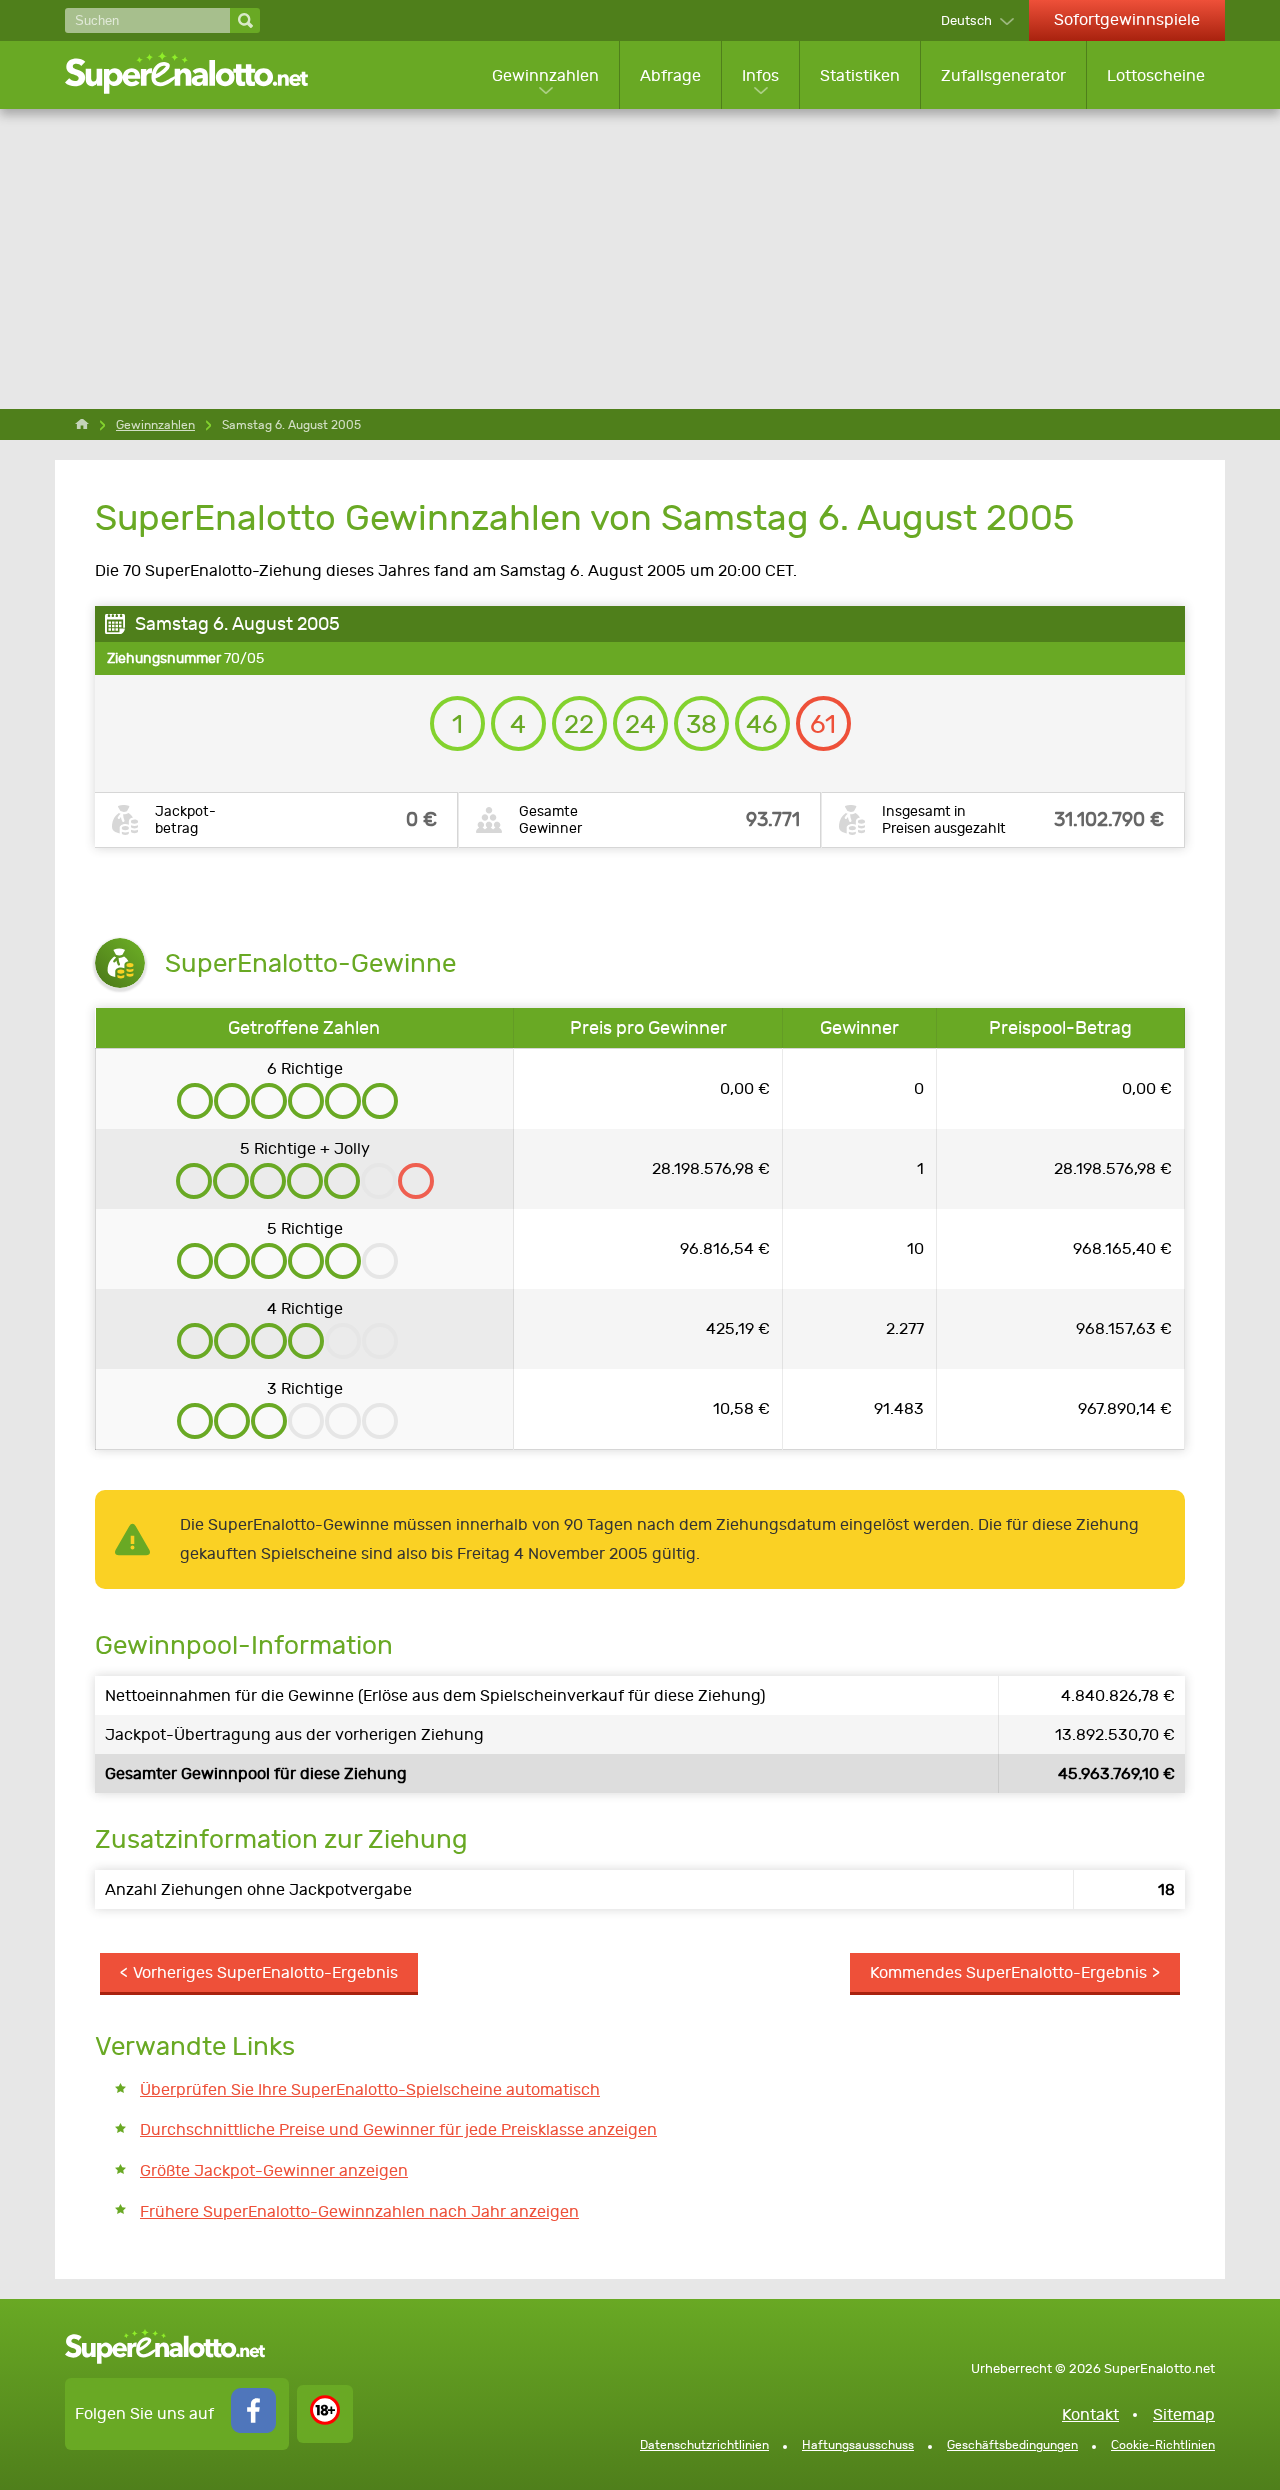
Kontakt (1090, 2414)
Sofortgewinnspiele (1127, 19)
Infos (760, 75)
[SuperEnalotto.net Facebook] (253, 2427)
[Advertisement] (640, 259)
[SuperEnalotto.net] (200, 75)
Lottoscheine (1156, 75)
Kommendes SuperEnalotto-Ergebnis (1008, 1972)
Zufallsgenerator (1003, 75)
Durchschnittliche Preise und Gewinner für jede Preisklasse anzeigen (398, 2129)
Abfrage (670, 75)
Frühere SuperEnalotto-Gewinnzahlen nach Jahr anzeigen (359, 2211)
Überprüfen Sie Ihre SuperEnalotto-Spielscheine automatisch (370, 2089)
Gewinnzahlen (545, 75)
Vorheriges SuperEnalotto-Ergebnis (265, 1972)
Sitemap (1184, 2414)
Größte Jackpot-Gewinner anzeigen (274, 2170)
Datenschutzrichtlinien (704, 2445)
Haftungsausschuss (858, 2445)
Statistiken (860, 75)
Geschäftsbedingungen (1012, 2445)
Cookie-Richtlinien (1163, 2445)
